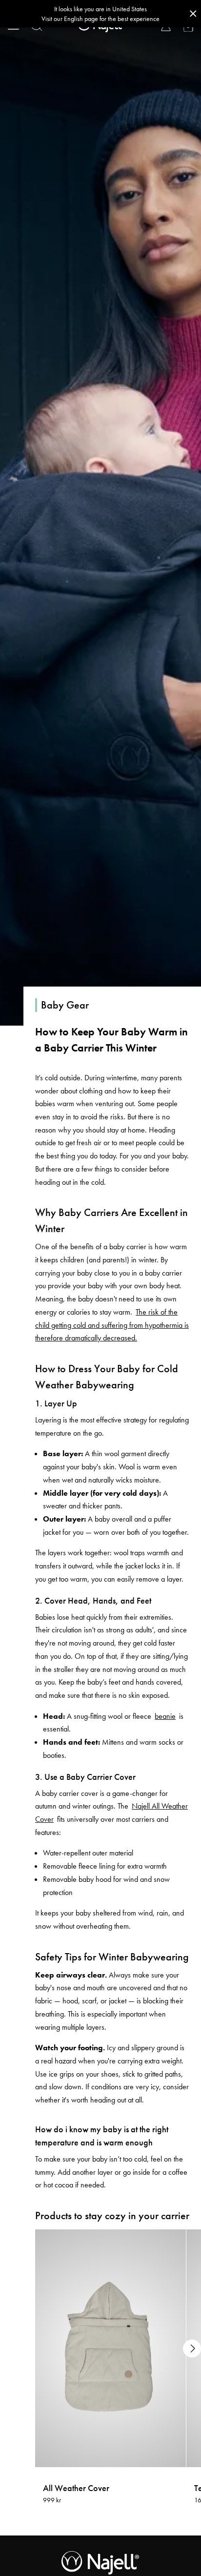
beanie (165, 1716)
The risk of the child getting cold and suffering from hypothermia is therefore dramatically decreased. (112, 1325)
